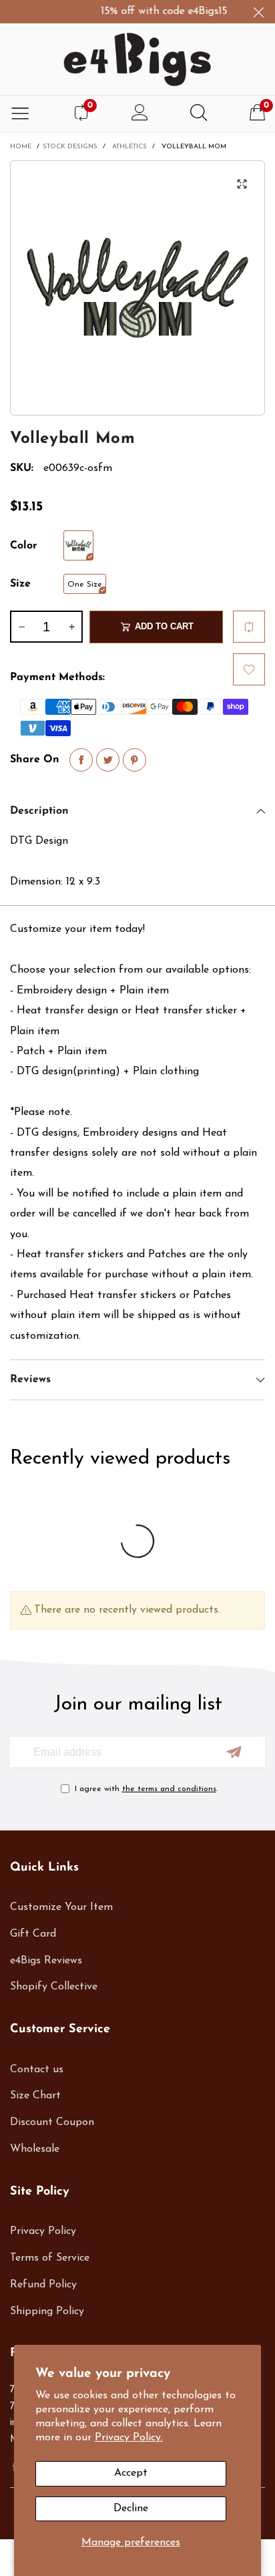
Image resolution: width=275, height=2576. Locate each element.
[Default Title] (78, 545)
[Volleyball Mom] (137, 288)
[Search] (199, 114)
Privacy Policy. (129, 2438)
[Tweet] (108, 760)
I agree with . (146, 1789)
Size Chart (35, 2096)
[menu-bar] (20, 114)
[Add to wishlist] (249, 669)
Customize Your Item (61, 1907)
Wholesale (35, 2149)
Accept (131, 2473)
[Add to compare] (249, 627)
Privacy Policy (43, 2231)
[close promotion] (258, 12)
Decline (131, 2509)
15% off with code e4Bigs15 (157, 11)
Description (39, 811)
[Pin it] (134, 760)
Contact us (37, 2070)
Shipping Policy (47, 2311)
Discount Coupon (52, 2122)
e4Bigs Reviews (46, 1961)
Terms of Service (50, 2258)
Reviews (30, 1380)
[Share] (81, 760)
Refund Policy (43, 2285)
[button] (21, 627)
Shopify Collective (54, 1987)
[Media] (242, 184)
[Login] (140, 114)
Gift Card (33, 1934)
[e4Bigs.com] (137, 59)
